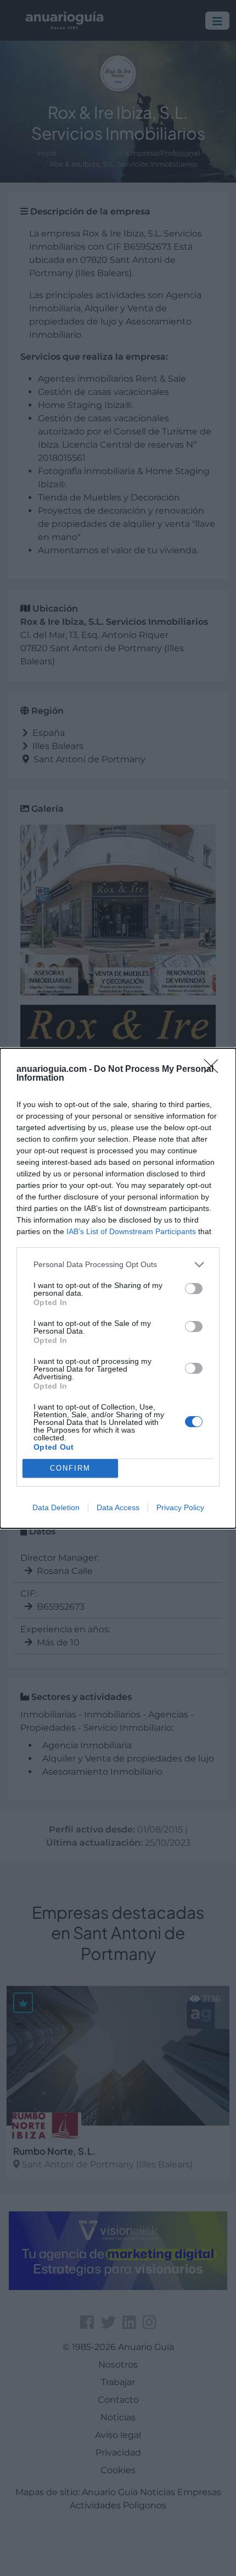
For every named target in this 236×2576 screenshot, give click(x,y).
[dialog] (118, 1288)
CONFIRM (70, 1468)
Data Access (118, 1507)
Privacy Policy (180, 1507)
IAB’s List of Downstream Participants (131, 1231)
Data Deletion (56, 1507)
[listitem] (118, 1265)
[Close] (215, 1070)
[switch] (194, 1289)
